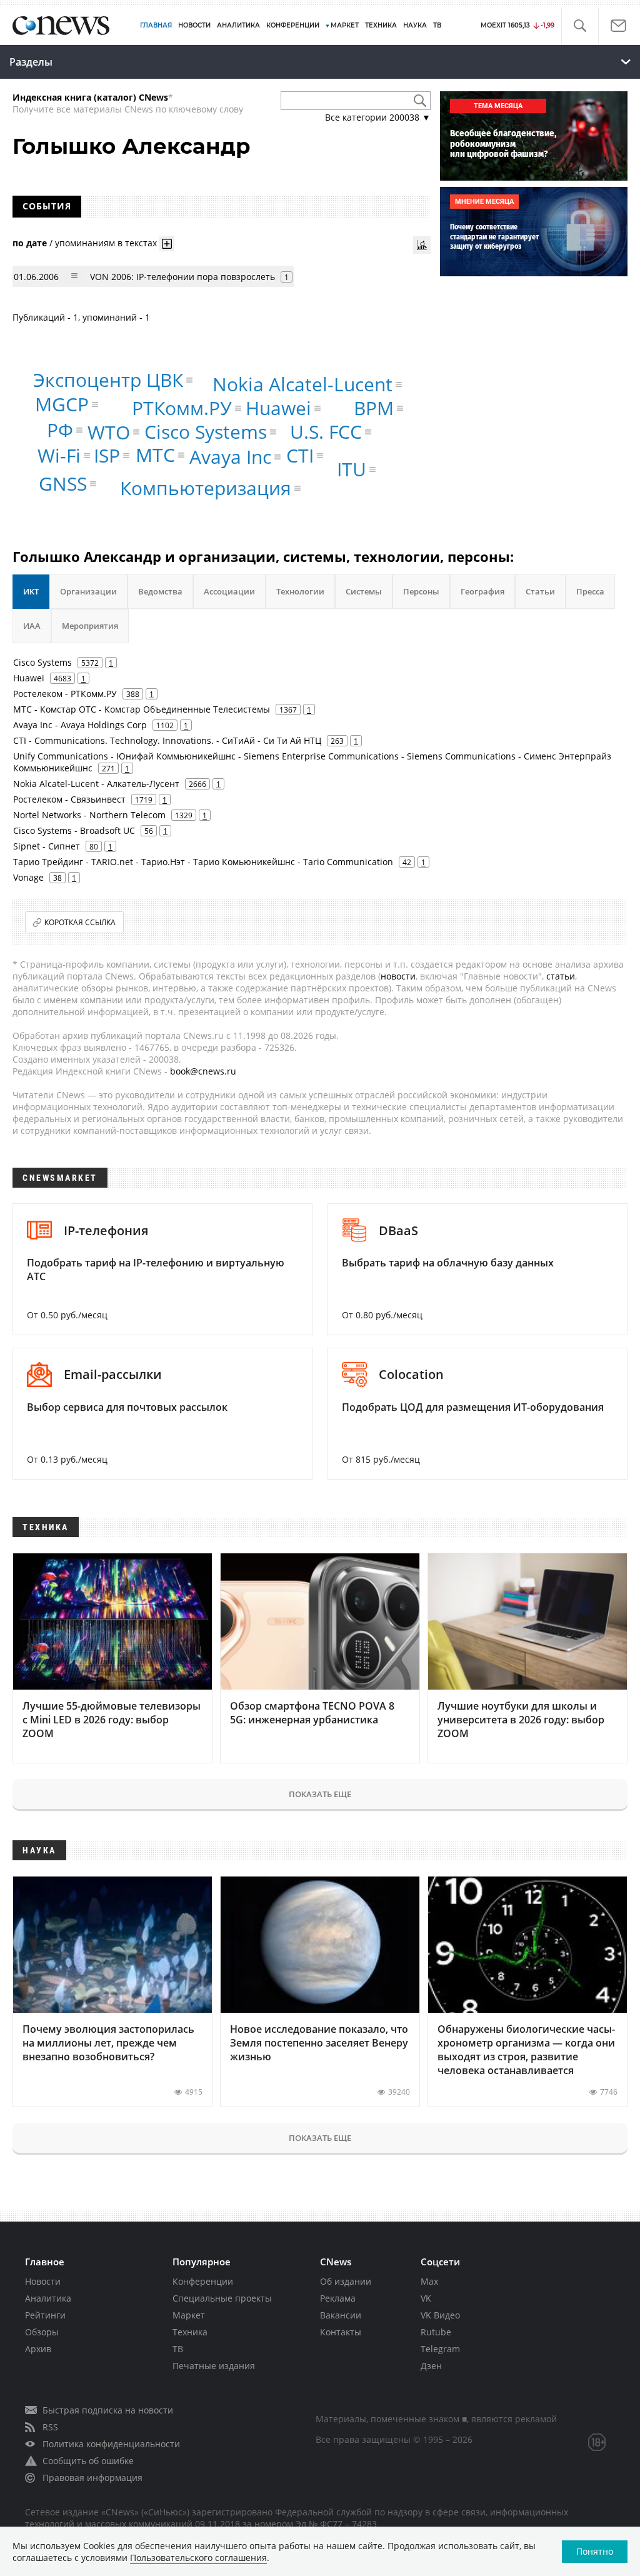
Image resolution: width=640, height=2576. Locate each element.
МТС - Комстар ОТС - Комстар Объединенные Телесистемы (142, 709)
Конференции (203, 2281)
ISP (107, 455)
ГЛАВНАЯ (156, 25)
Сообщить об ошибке (88, 2461)
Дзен (431, 2366)
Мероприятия (90, 626)
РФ (60, 430)
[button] (580, 26)
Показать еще (320, 1794)
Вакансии (341, 2315)
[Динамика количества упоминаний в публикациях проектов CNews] (422, 245)
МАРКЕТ (345, 25)
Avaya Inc (230, 457)
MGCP (62, 404)
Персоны (421, 591)
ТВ (437, 25)
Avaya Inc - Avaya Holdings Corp (80, 725)
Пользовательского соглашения (198, 2558)
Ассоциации (229, 591)
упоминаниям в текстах (106, 243)
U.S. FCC (326, 432)
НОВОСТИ (194, 25)
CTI (300, 455)
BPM (374, 408)
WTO (109, 432)
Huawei (278, 408)
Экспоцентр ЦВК (108, 380)
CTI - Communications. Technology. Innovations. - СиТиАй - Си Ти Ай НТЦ (167, 740)
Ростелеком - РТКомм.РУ (65, 694)
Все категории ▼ (378, 117)
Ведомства (160, 591)
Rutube (436, 2332)
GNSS (63, 484)
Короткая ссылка (80, 922)
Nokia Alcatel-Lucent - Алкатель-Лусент (96, 784)
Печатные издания (214, 2366)
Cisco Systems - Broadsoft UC (74, 830)
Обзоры (42, 2332)
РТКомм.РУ (182, 408)
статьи (561, 976)
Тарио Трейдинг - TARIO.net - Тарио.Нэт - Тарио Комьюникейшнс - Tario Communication (203, 862)
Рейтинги (45, 2315)
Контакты (341, 2332)
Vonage (28, 877)
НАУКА (415, 25)
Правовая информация (92, 2478)
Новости (43, 2281)
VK (426, 2298)
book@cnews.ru (203, 1071)
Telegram (440, 2349)
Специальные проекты (222, 2298)
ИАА (32, 626)
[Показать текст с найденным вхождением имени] (167, 244)
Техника (190, 2332)
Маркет (189, 2315)
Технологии (300, 591)
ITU (352, 469)
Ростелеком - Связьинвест (69, 799)
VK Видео (440, 2315)
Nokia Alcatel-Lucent (302, 384)
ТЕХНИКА (381, 25)
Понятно (595, 2551)
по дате (30, 243)
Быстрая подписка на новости (108, 2410)
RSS (50, 2427)
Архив (38, 2349)
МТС (155, 455)
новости (398, 976)
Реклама (338, 2298)
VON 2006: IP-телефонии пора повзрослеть (182, 277)
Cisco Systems (206, 432)
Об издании (346, 2281)
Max (429, 2281)
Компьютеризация (206, 488)
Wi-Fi (59, 455)
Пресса (590, 591)
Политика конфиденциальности (111, 2444)
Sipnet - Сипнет (47, 846)
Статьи (540, 591)
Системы (364, 591)
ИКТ (31, 591)
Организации (88, 591)
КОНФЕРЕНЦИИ (293, 25)
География (482, 591)
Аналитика (238, 25)
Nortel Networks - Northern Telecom (89, 815)
